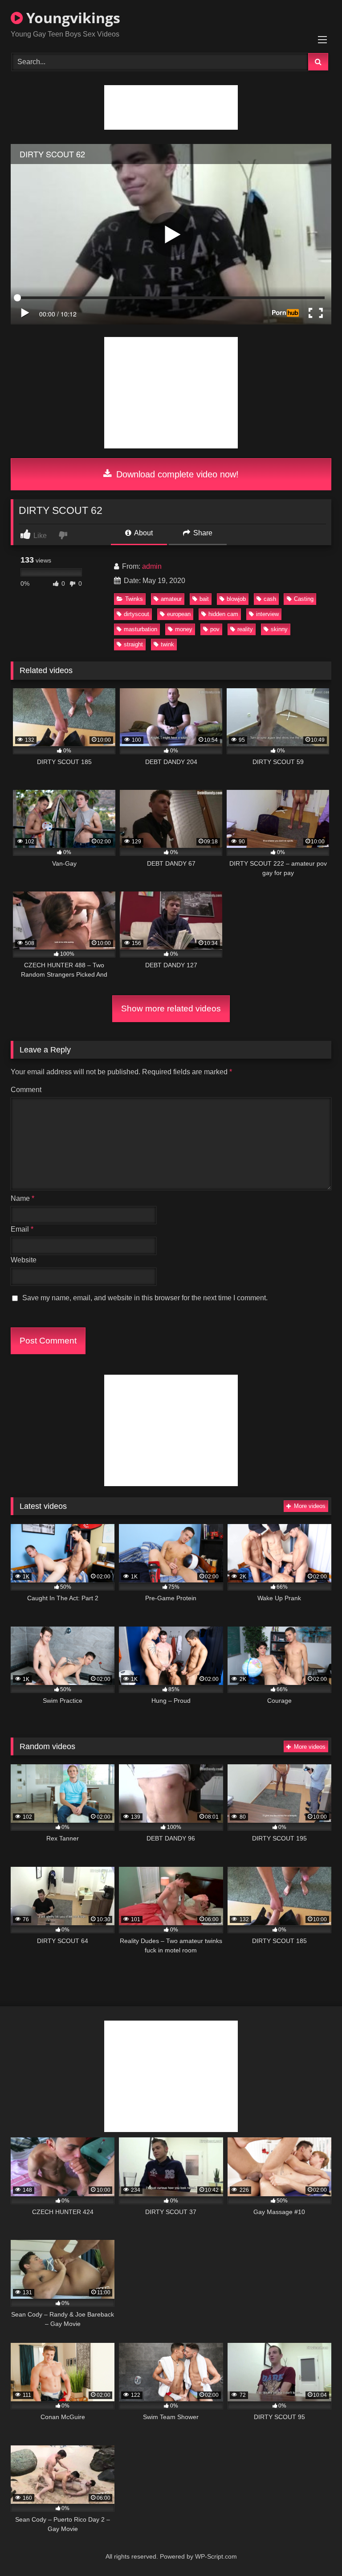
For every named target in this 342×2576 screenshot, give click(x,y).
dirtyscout (136, 614)
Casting (304, 599)
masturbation (140, 629)
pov (215, 629)
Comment (26, 1090)
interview (267, 614)
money (184, 629)
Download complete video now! (176, 474)
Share (202, 533)
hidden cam (223, 614)
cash (270, 599)
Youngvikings (71, 18)
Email (22, 1229)
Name (22, 1198)
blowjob (236, 599)
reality (245, 629)
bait (204, 599)
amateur (171, 599)
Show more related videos (171, 1009)
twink (167, 644)
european (179, 614)
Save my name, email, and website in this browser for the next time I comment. (145, 1298)
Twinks (134, 599)
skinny (279, 629)
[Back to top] (314, 2549)
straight (133, 644)
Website (24, 1260)
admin (152, 566)
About (143, 533)
